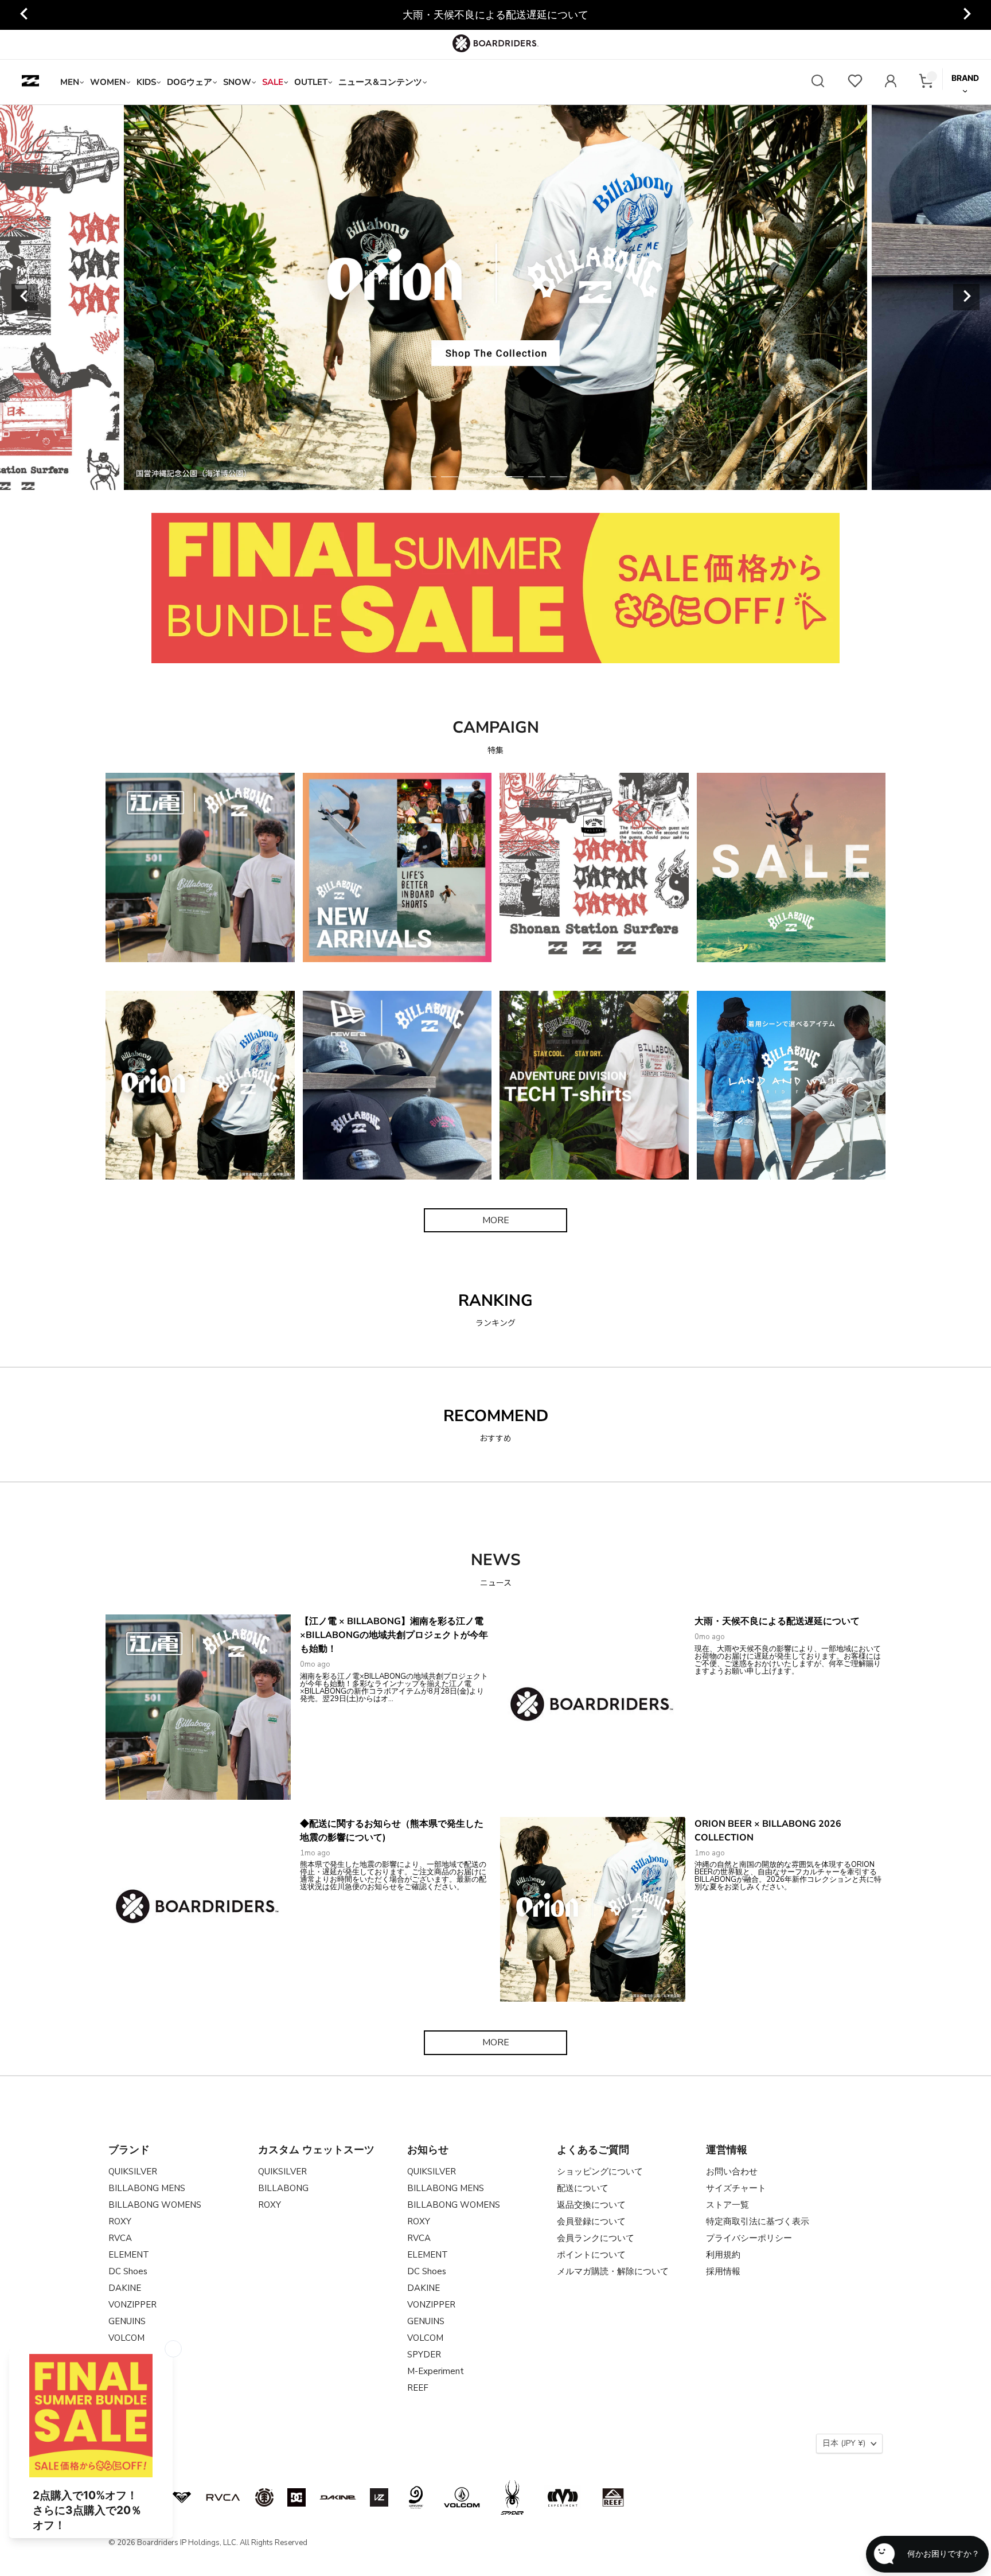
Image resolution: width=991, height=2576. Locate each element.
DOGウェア (190, 82)
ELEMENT (129, 2255)
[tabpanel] (495, 297)
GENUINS (127, 2321)
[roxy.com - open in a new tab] (182, 2497)
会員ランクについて (596, 2238)
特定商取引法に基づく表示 (758, 2221)
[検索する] (818, 82)
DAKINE (125, 2288)
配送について (583, 2188)
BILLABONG (283, 2188)
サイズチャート (736, 2188)
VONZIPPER (132, 2305)
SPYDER (424, 2355)
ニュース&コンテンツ (380, 82)
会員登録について (591, 2221)
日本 (844, 2443)
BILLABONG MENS (147, 2188)
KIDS (146, 82)
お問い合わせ (732, 2172)
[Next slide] (966, 15)
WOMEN (108, 82)
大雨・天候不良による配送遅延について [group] (495, 15)
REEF (418, 2388)
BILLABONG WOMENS (155, 2205)
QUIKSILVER (133, 2172)
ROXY (120, 2221)
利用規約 (723, 2255)
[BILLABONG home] (30, 82)
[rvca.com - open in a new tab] (223, 2497)
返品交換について (591, 2205)
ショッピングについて (600, 2172)
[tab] (428, 477)
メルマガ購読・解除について (613, 2271)
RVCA (120, 2238)
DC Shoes (128, 2271)
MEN (70, 82)
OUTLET (311, 82)
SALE (273, 82)
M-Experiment (436, 2371)
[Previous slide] (25, 297)
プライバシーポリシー (749, 2238)
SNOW (237, 82)
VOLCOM (126, 2338)
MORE (496, 1220)
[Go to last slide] (25, 15)
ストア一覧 (727, 2205)
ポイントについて (591, 2255)
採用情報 (723, 2271)
